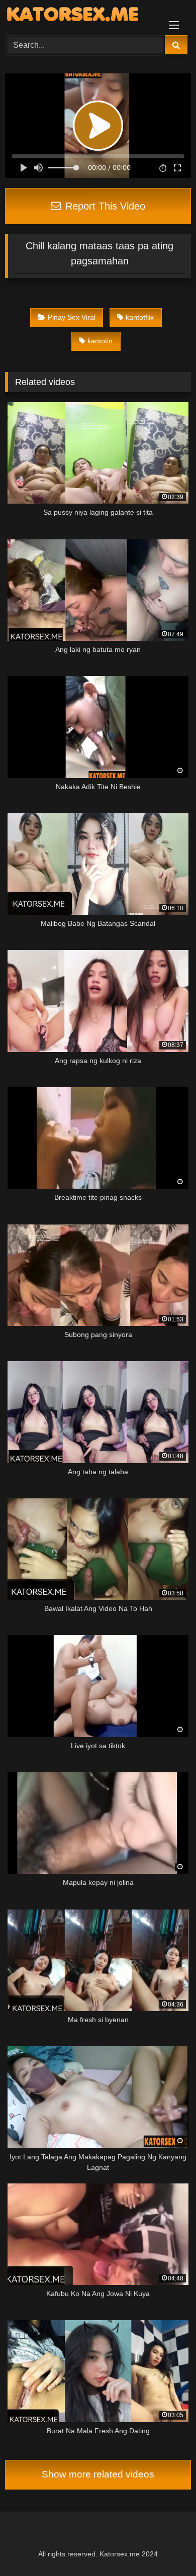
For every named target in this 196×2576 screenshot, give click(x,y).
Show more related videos (98, 2474)
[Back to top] (165, 2546)
